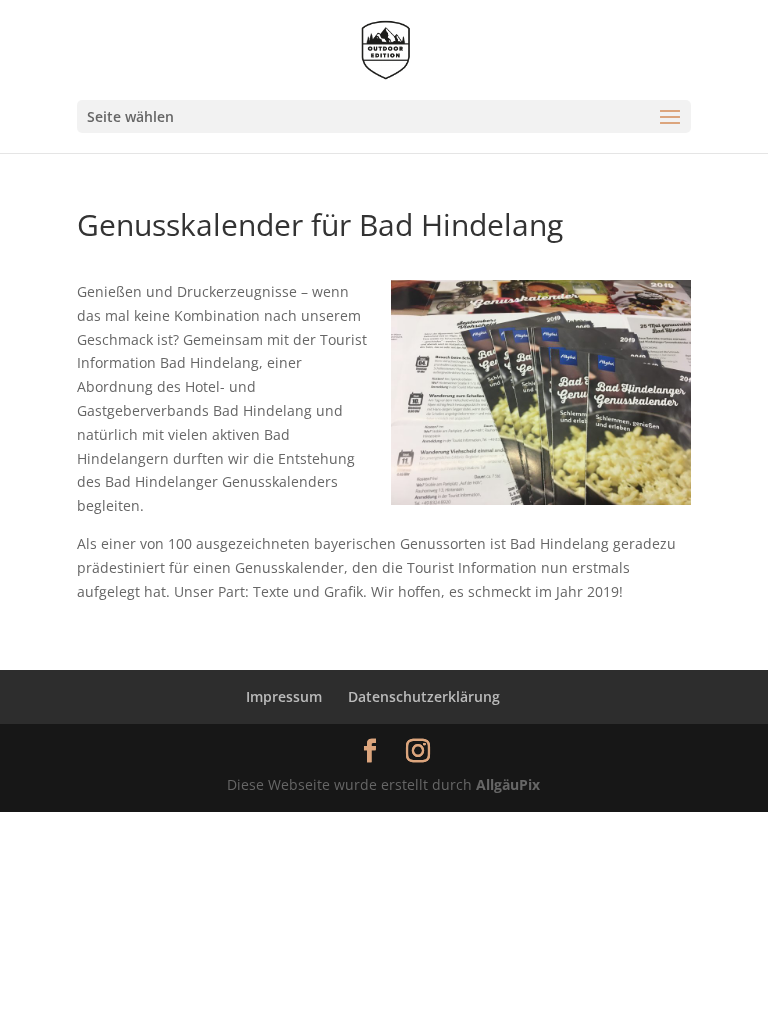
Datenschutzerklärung (424, 696)
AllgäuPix (508, 784)
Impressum (284, 696)
